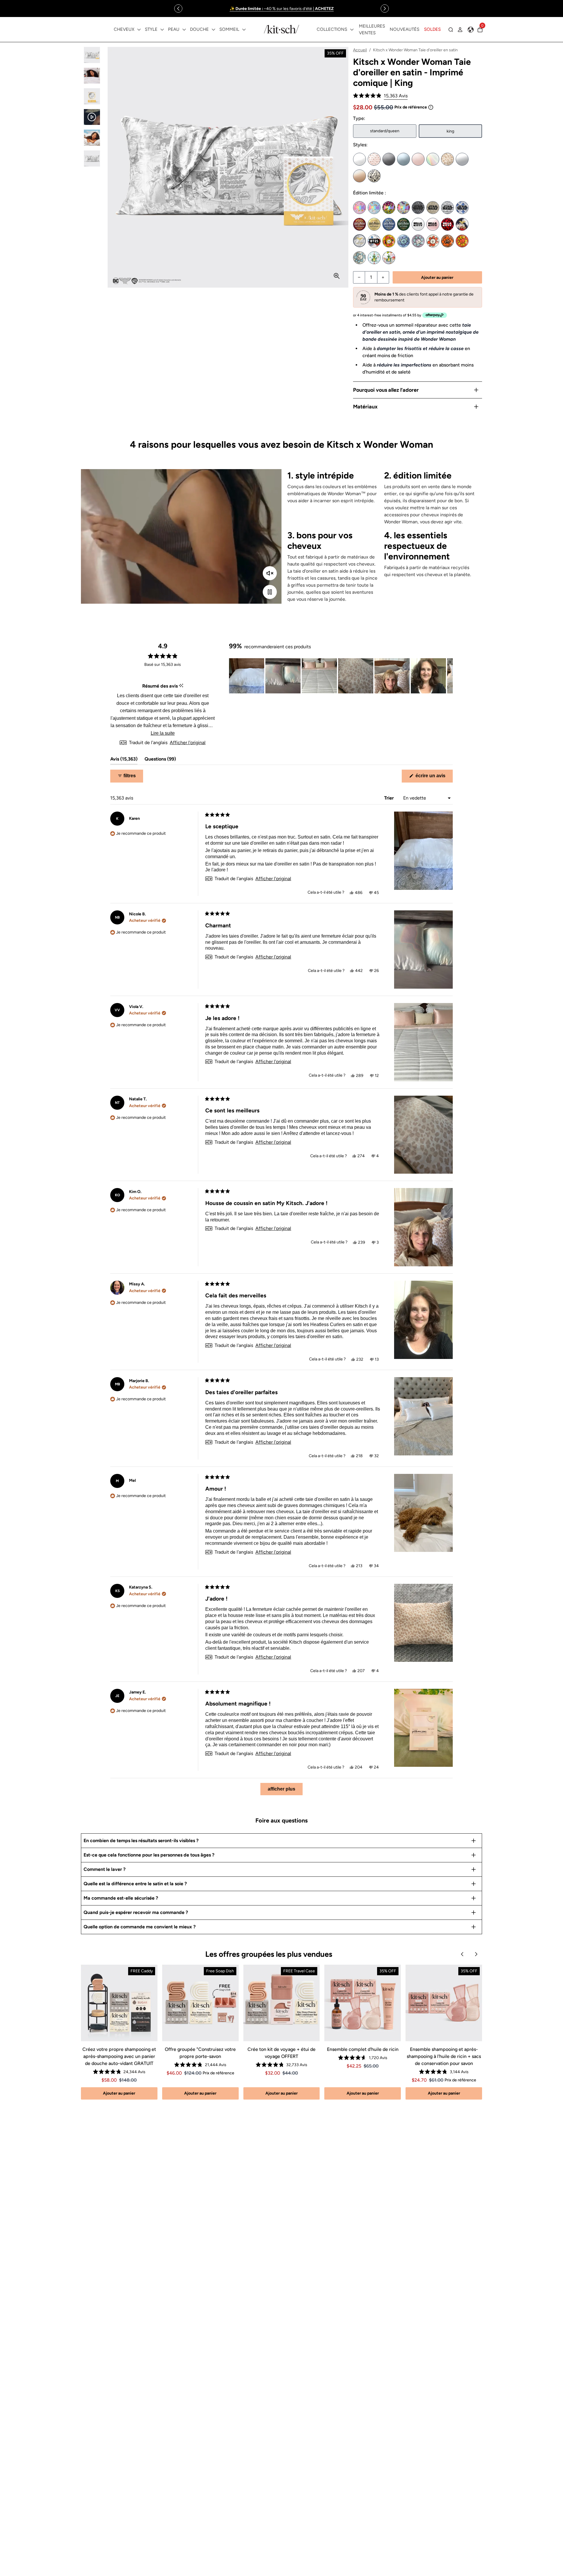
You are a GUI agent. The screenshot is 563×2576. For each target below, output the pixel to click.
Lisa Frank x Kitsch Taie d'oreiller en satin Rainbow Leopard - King (389, 208)
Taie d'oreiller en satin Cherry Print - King (374, 159)
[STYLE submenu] (162, 30)
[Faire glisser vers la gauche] (178, 9)
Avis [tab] (124, 760)
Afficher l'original (188, 743)
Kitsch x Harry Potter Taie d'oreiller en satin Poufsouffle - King (374, 224)
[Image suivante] (448, 676)
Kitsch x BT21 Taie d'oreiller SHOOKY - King (447, 241)
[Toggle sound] (270, 573)
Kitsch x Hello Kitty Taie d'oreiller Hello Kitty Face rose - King (433, 224)
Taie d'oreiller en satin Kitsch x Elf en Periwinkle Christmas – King (389, 258)
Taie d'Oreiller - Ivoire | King (359, 159)
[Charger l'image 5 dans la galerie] (92, 138)
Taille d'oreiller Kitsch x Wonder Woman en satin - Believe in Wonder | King (462, 224)
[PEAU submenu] (184, 30)
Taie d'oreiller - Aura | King (433, 159)
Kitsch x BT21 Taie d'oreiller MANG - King (418, 241)
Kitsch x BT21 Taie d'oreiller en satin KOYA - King (403, 241)
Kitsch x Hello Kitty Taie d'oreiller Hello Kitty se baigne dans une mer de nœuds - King (447, 224)
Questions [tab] (160, 760)
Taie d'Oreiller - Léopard (447, 159)
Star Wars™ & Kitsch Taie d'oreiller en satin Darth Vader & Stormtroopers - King (447, 208)
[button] (380, 96)
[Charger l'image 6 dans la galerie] (92, 158)
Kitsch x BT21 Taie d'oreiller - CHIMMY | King (389, 241)
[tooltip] (181, 686)
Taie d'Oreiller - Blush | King (418, 159)
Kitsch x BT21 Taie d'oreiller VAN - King (359, 258)
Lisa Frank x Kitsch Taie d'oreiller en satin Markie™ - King (374, 208)
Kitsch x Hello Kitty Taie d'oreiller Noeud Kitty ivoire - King (418, 224)
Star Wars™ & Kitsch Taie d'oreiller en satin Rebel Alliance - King (433, 208)
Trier (390, 798)
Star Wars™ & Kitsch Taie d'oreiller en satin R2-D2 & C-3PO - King (462, 208)
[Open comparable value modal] (431, 107)
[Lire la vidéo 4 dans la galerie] (92, 117)
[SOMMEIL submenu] (244, 30)
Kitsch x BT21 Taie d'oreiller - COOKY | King (374, 241)
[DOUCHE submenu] (213, 30)
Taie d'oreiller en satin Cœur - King (374, 176)
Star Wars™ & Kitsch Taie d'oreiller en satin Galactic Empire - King (418, 208)
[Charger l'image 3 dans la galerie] (92, 96)
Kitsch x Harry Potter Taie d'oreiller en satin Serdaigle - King (389, 224)
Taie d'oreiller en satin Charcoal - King (389, 159)
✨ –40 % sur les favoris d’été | (282, 9)
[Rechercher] (451, 30)
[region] (281, 9)
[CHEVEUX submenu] (139, 30)
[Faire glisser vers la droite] (385, 9)
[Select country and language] (471, 30)
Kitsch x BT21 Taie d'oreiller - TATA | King (462, 241)
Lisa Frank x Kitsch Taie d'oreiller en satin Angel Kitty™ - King (359, 208)
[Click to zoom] (337, 276)
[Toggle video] (270, 592)
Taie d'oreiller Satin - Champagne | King (359, 176)
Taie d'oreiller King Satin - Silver (462, 159)
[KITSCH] (281, 29)
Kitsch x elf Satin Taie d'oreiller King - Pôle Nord (374, 258)
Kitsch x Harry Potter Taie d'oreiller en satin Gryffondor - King (359, 224)
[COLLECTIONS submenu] (352, 30)
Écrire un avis (434, 778)
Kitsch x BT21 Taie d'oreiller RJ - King (433, 241)
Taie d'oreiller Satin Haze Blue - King (403, 159)
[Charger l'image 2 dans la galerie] (92, 76)
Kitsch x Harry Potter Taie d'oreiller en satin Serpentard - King (403, 224)
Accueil (360, 50)
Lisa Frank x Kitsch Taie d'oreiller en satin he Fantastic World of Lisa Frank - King (403, 208)
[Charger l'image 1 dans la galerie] (92, 55)
